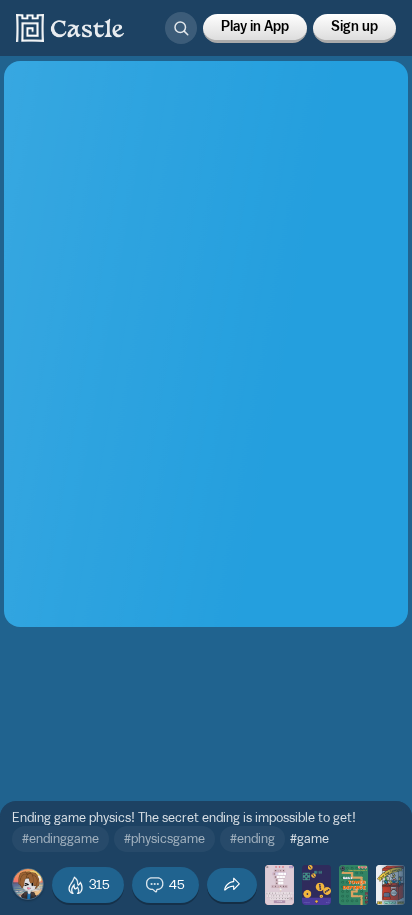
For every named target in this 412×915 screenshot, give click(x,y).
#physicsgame (164, 838)
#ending (252, 838)
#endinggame (60, 838)
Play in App (255, 27)
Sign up (354, 27)
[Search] (181, 28)
